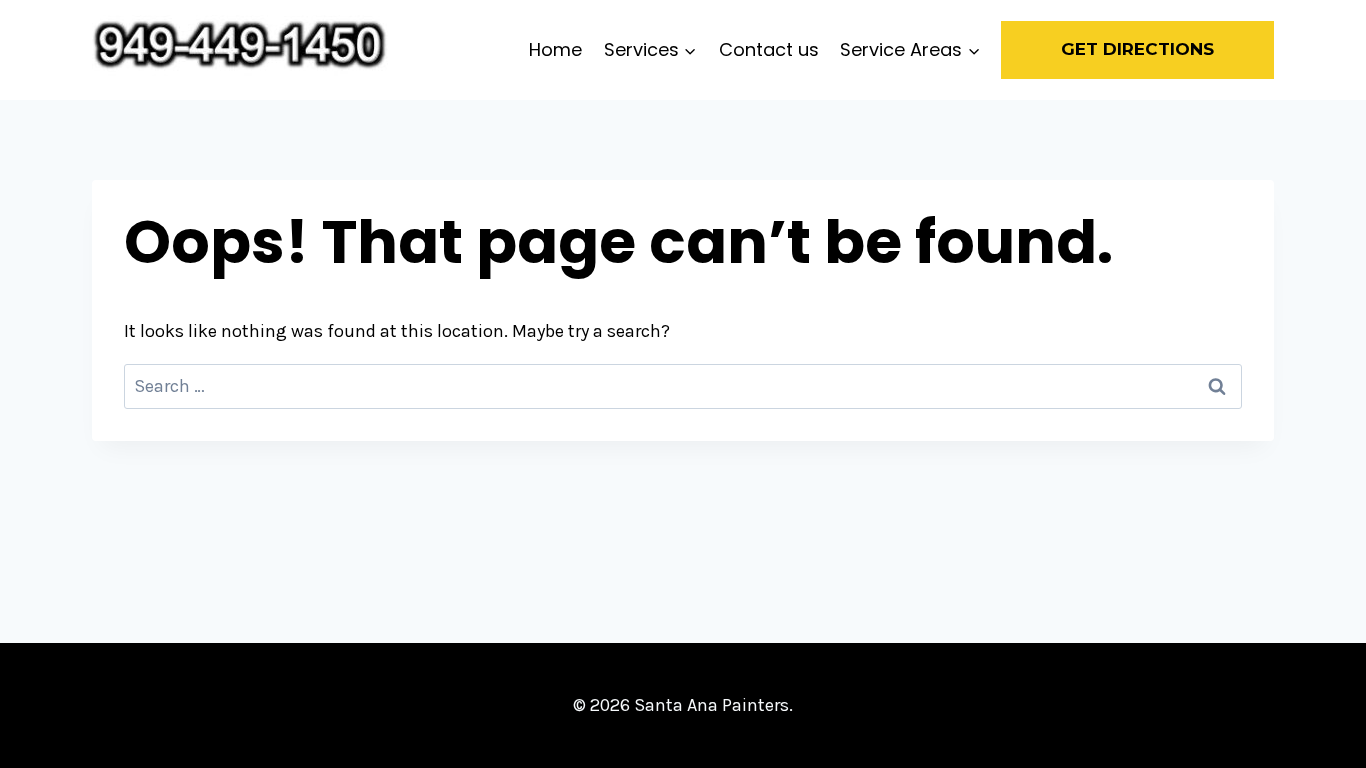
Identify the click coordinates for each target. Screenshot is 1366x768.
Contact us (769, 49)
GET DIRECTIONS (1137, 49)
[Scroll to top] (1320, 732)
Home (555, 49)
